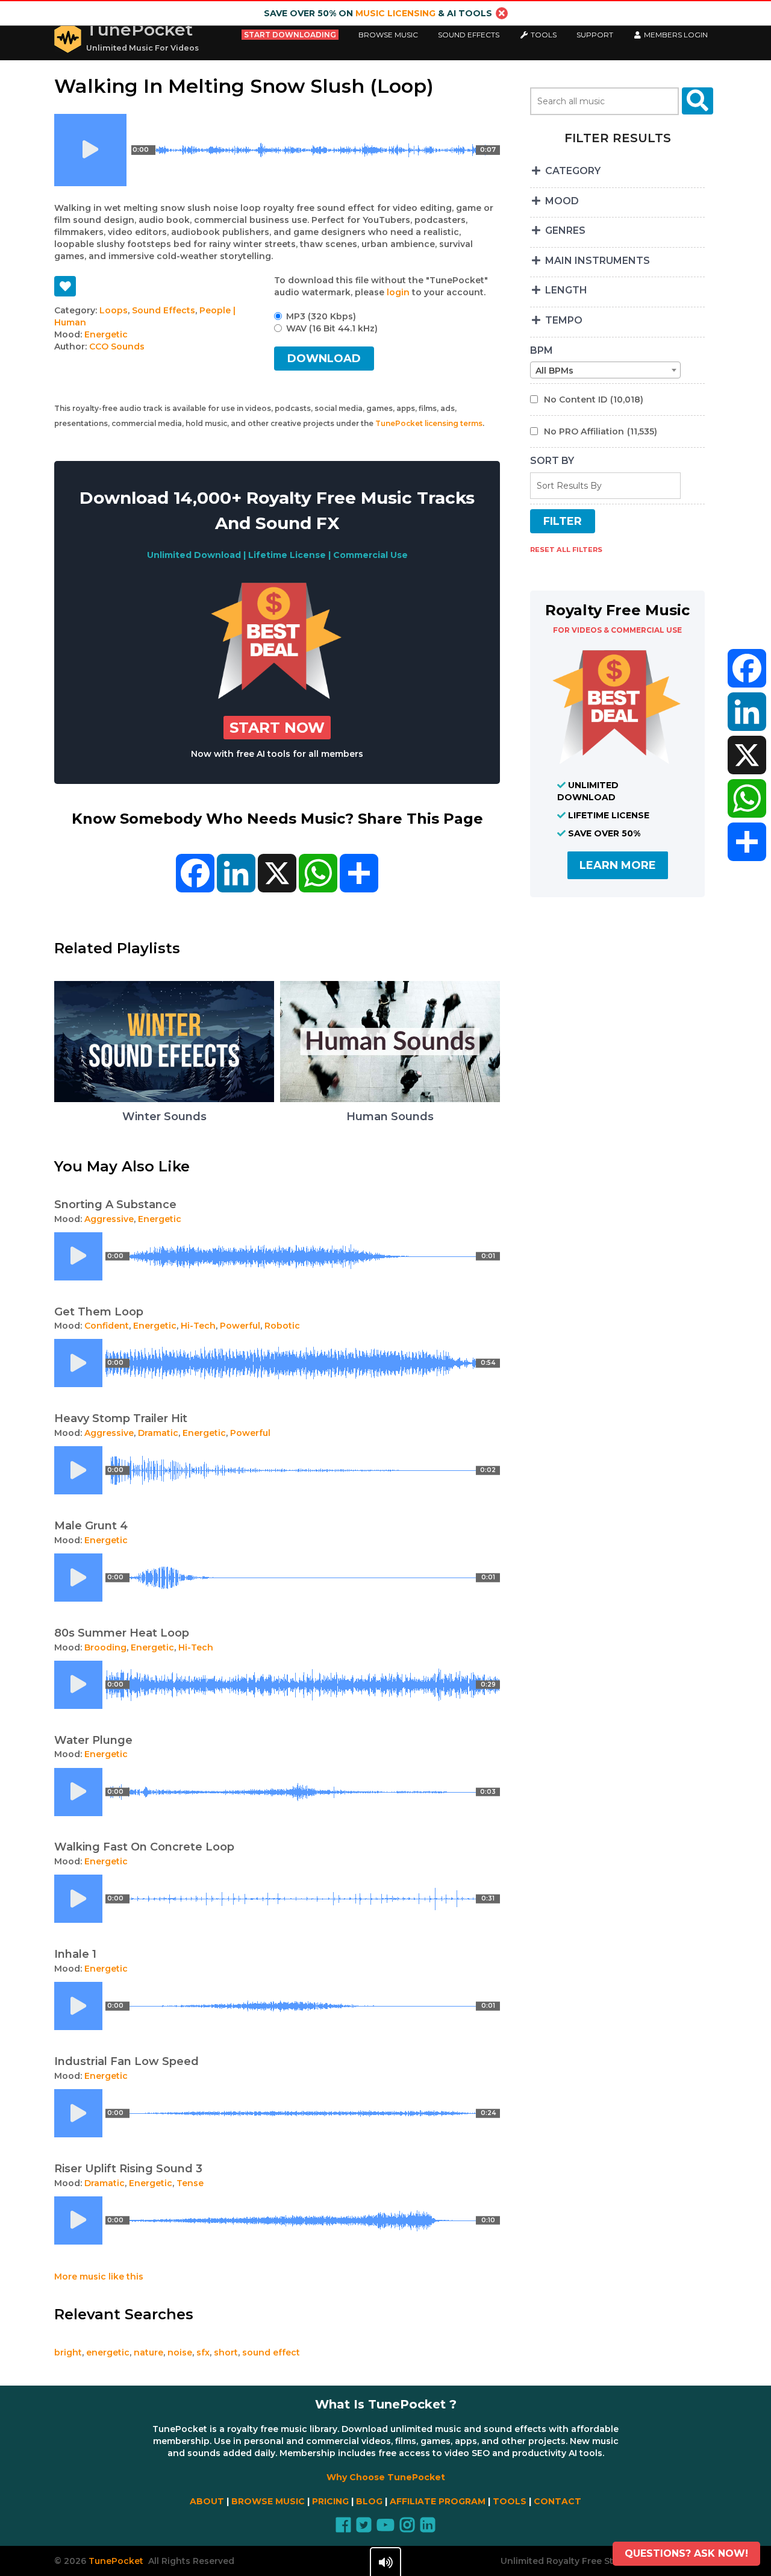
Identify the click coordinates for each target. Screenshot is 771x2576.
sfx (203, 2352)
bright (68, 2352)
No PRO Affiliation (601, 431)
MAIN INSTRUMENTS (596, 261)
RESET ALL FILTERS (566, 550)
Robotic (282, 1326)
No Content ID (594, 400)
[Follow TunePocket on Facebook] (343, 2528)
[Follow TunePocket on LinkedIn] (428, 2528)
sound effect (271, 2352)
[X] (747, 755)
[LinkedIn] (747, 712)
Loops (114, 310)
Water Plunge (93, 1740)
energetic (108, 2352)
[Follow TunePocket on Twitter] (364, 2528)
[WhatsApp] (747, 798)
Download (324, 359)
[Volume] (385, 2562)
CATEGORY (572, 171)
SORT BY (552, 461)
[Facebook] (747, 668)
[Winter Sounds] (164, 1099)
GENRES (564, 230)
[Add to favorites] (65, 286)
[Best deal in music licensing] (277, 696)
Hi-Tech (198, 1326)
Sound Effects (469, 35)
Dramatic (158, 1433)
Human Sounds (390, 1117)
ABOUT (207, 2501)
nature (148, 2352)
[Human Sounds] (390, 1099)
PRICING (330, 2501)
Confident (107, 1326)
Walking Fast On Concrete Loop (144, 1847)
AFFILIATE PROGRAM (438, 2501)
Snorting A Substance (115, 1205)
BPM (542, 350)
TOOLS (510, 2501)
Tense (190, 2183)
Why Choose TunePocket (386, 2477)
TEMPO (563, 320)
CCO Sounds (117, 346)
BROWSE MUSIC (268, 2501)
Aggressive (109, 1219)
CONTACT (557, 2501)
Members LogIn (675, 35)
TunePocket (139, 30)
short (226, 2352)
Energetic (106, 334)
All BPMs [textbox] (554, 371)
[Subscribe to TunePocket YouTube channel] (385, 2528)
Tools (543, 35)
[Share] (747, 842)
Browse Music (388, 35)
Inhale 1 (75, 1954)
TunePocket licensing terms (429, 423)
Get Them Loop (99, 1312)
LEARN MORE (618, 865)
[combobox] (605, 370)
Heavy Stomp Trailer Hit (121, 1418)
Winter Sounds (164, 1117)
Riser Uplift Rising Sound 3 (128, 2169)
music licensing (395, 13)
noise (180, 2352)
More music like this (99, 2277)
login (398, 292)
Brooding (105, 1647)
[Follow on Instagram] (407, 2528)
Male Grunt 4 (91, 1526)
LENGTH (565, 290)
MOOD (561, 201)
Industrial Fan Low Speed (126, 2061)
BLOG (369, 2501)
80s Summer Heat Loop (122, 1633)
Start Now (277, 728)
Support (595, 35)
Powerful (240, 1326)
